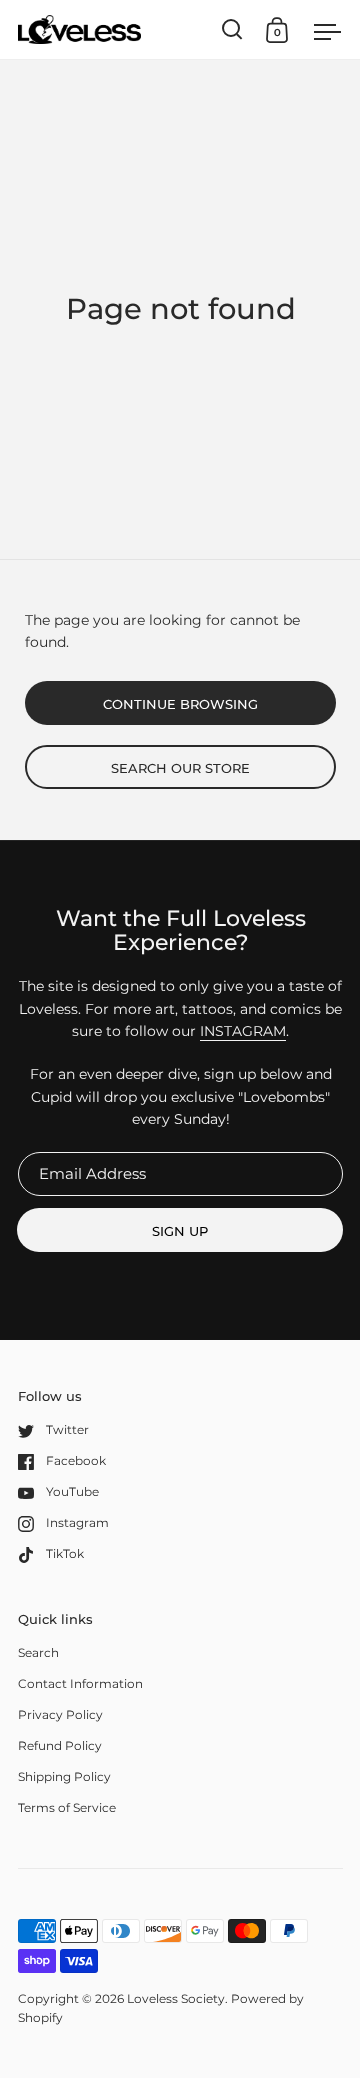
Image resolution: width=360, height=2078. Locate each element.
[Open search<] (232, 29)
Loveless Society (176, 1998)
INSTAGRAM (243, 1031)
